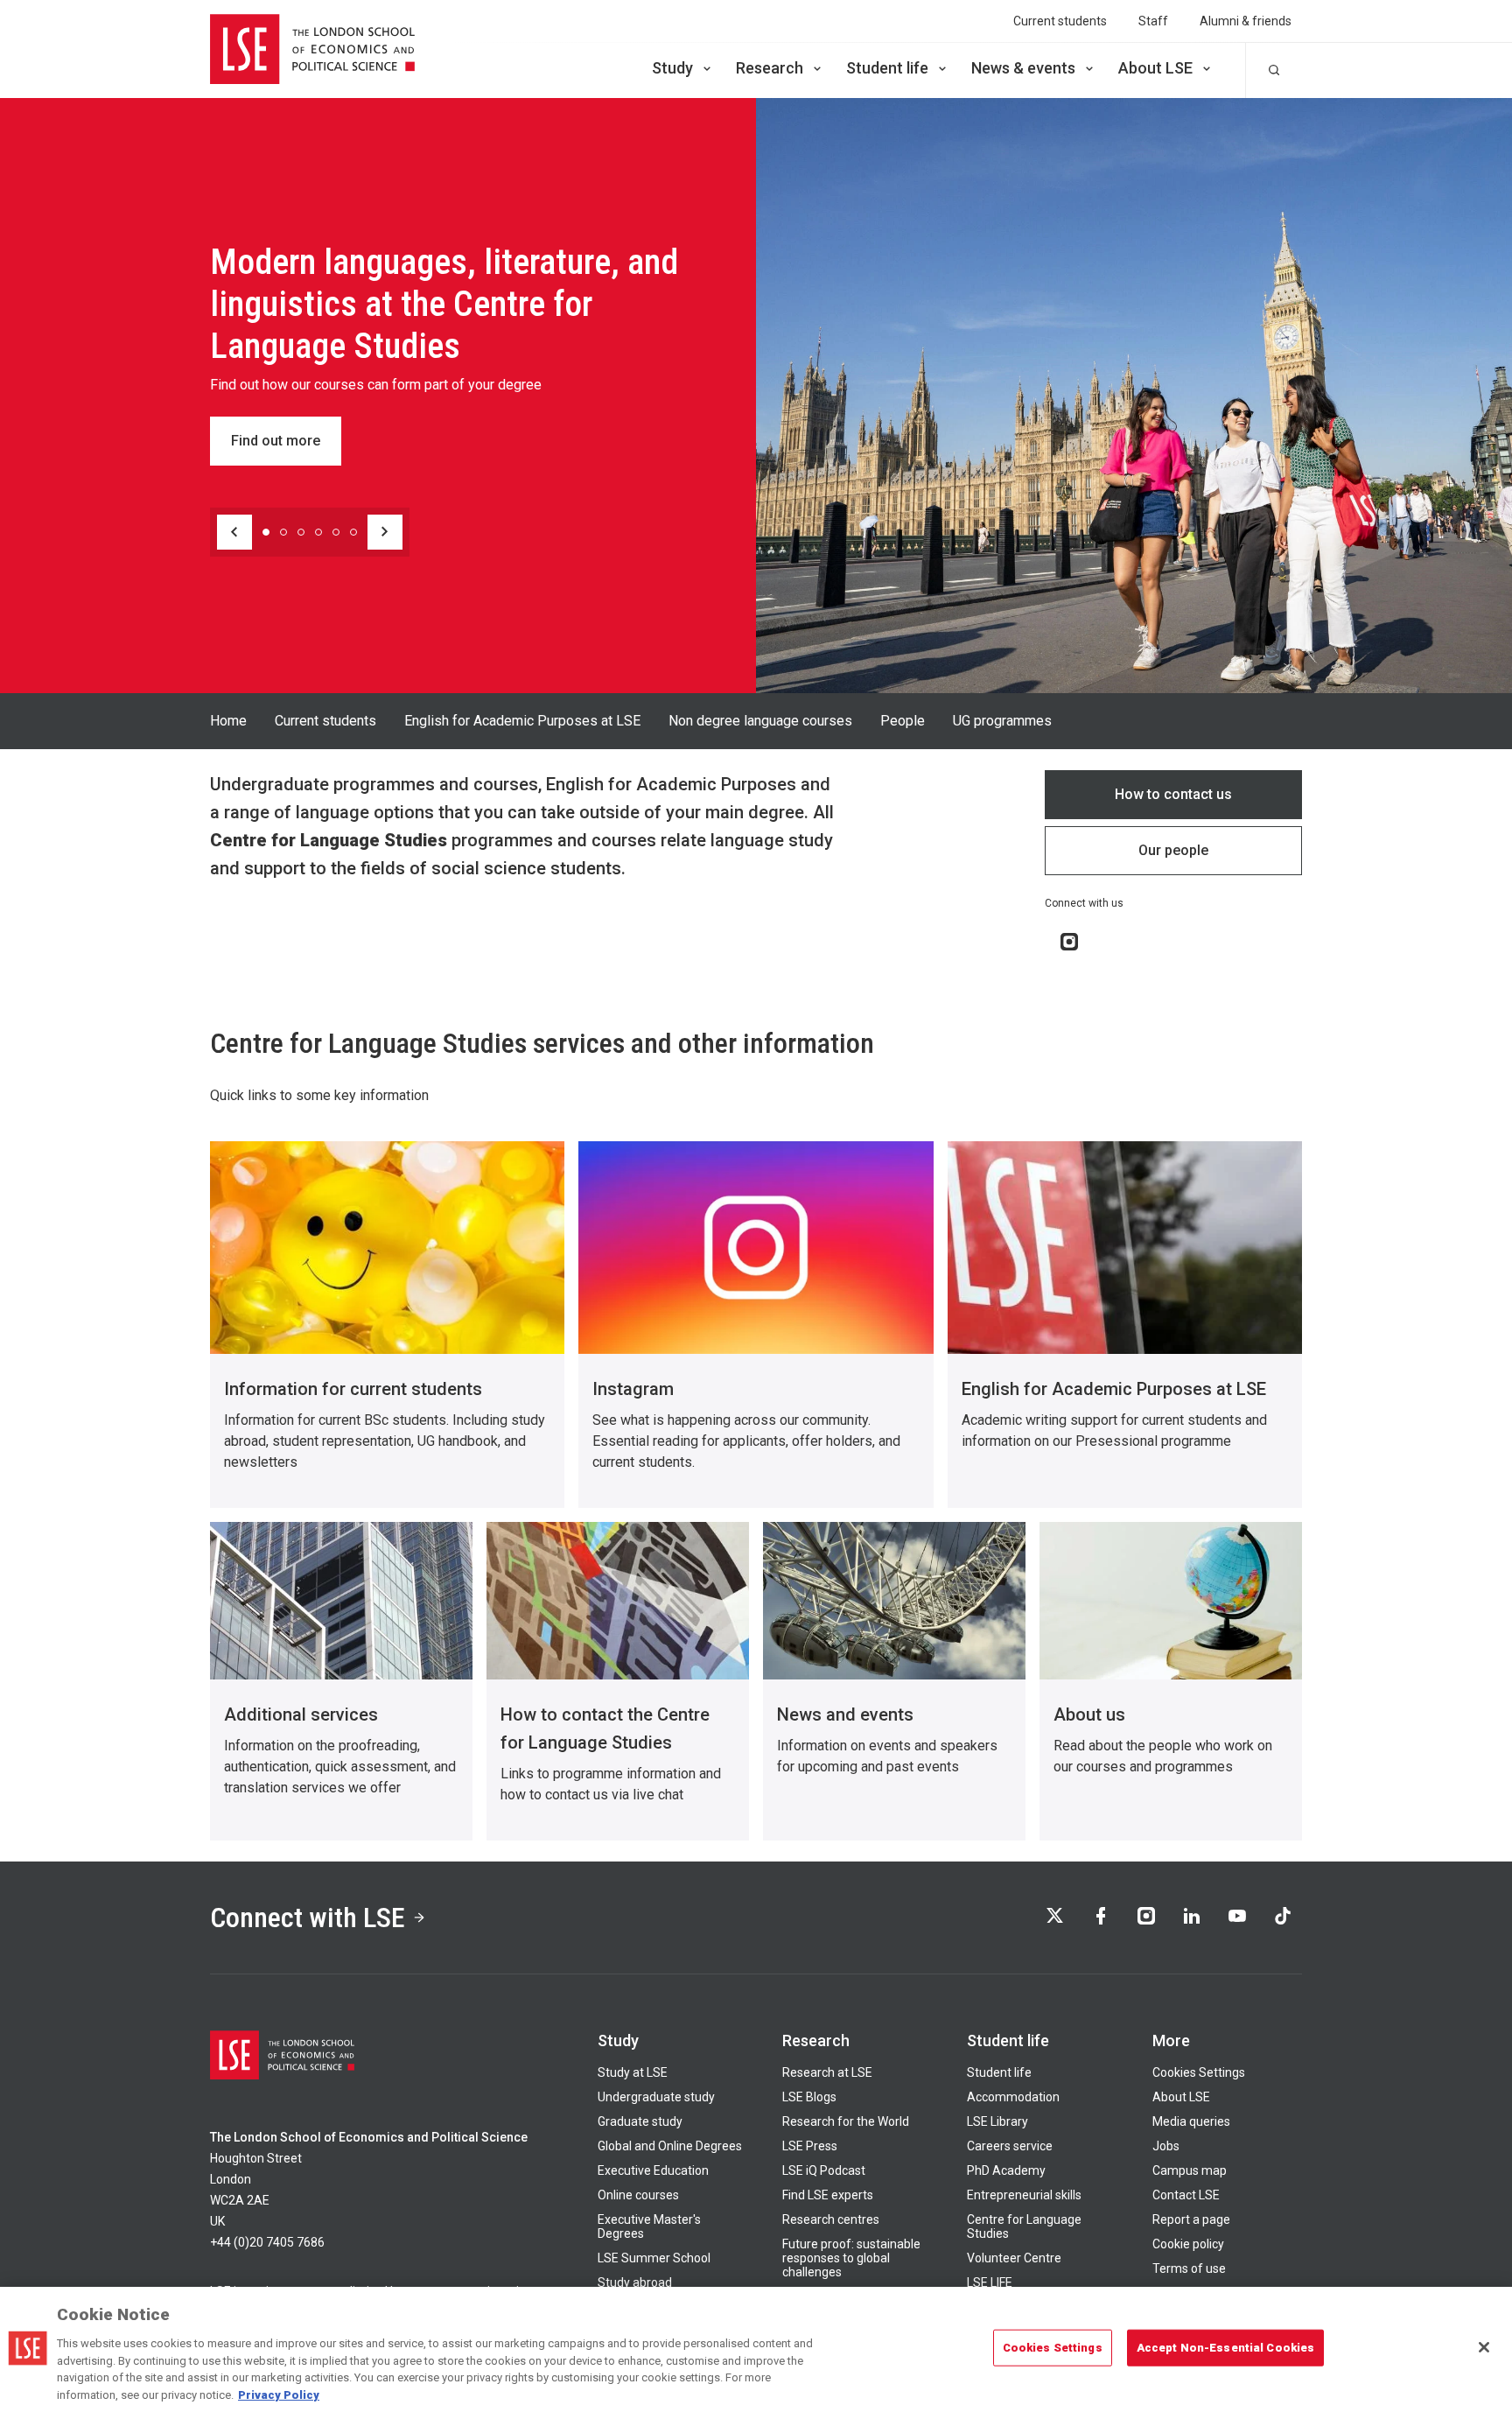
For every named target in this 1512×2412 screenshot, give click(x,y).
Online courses (638, 2195)
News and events (845, 1714)
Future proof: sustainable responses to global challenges (851, 2258)
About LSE (1155, 68)
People (903, 721)
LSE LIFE (990, 2282)
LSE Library (997, 2121)
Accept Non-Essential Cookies (1226, 2348)
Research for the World (846, 2121)
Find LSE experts (828, 2195)
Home (228, 721)
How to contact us (1173, 794)
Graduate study (640, 2121)
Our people (1173, 850)
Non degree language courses (760, 721)
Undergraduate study (656, 2097)
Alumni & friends (1246, 21)
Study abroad (635, 2282)
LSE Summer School (654, 2258)
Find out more (276, 441)
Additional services (301, 1714)
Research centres (831, 2219)
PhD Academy (1006, 2170)
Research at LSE (827, 2072)
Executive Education (653, 2170)
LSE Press (810, 2146)
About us (1089, 1714)
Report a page (1191, 2219)
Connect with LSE (308, 1918)
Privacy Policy (279, 2394)
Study (672, 68)
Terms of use (1189, 2268)
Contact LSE (1186, 2195)
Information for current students (353, 1389)
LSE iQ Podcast (824, 2170)
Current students (1060, 21)
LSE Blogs (809, 2097)
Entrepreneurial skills (1024, 2195)
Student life (887, 68)
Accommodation (1013, 2097)
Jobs (1166, 2146)
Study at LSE (633, 2072)
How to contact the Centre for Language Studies (605, 1728)
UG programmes (1002, 721)
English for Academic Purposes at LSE (522, 721)
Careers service (1010, 2146)
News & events (1023, 68)
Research (770, 68)
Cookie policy (1188, 2244)
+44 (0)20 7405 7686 (267, 2242)
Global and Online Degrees (670, 2146)
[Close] (1484, 2347)
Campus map (1190, 2170)
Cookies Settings (1199, 2072)
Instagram (633, 1389)
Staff (1153, 21)
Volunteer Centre (1014, 2258)
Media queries (1191, 2121)
